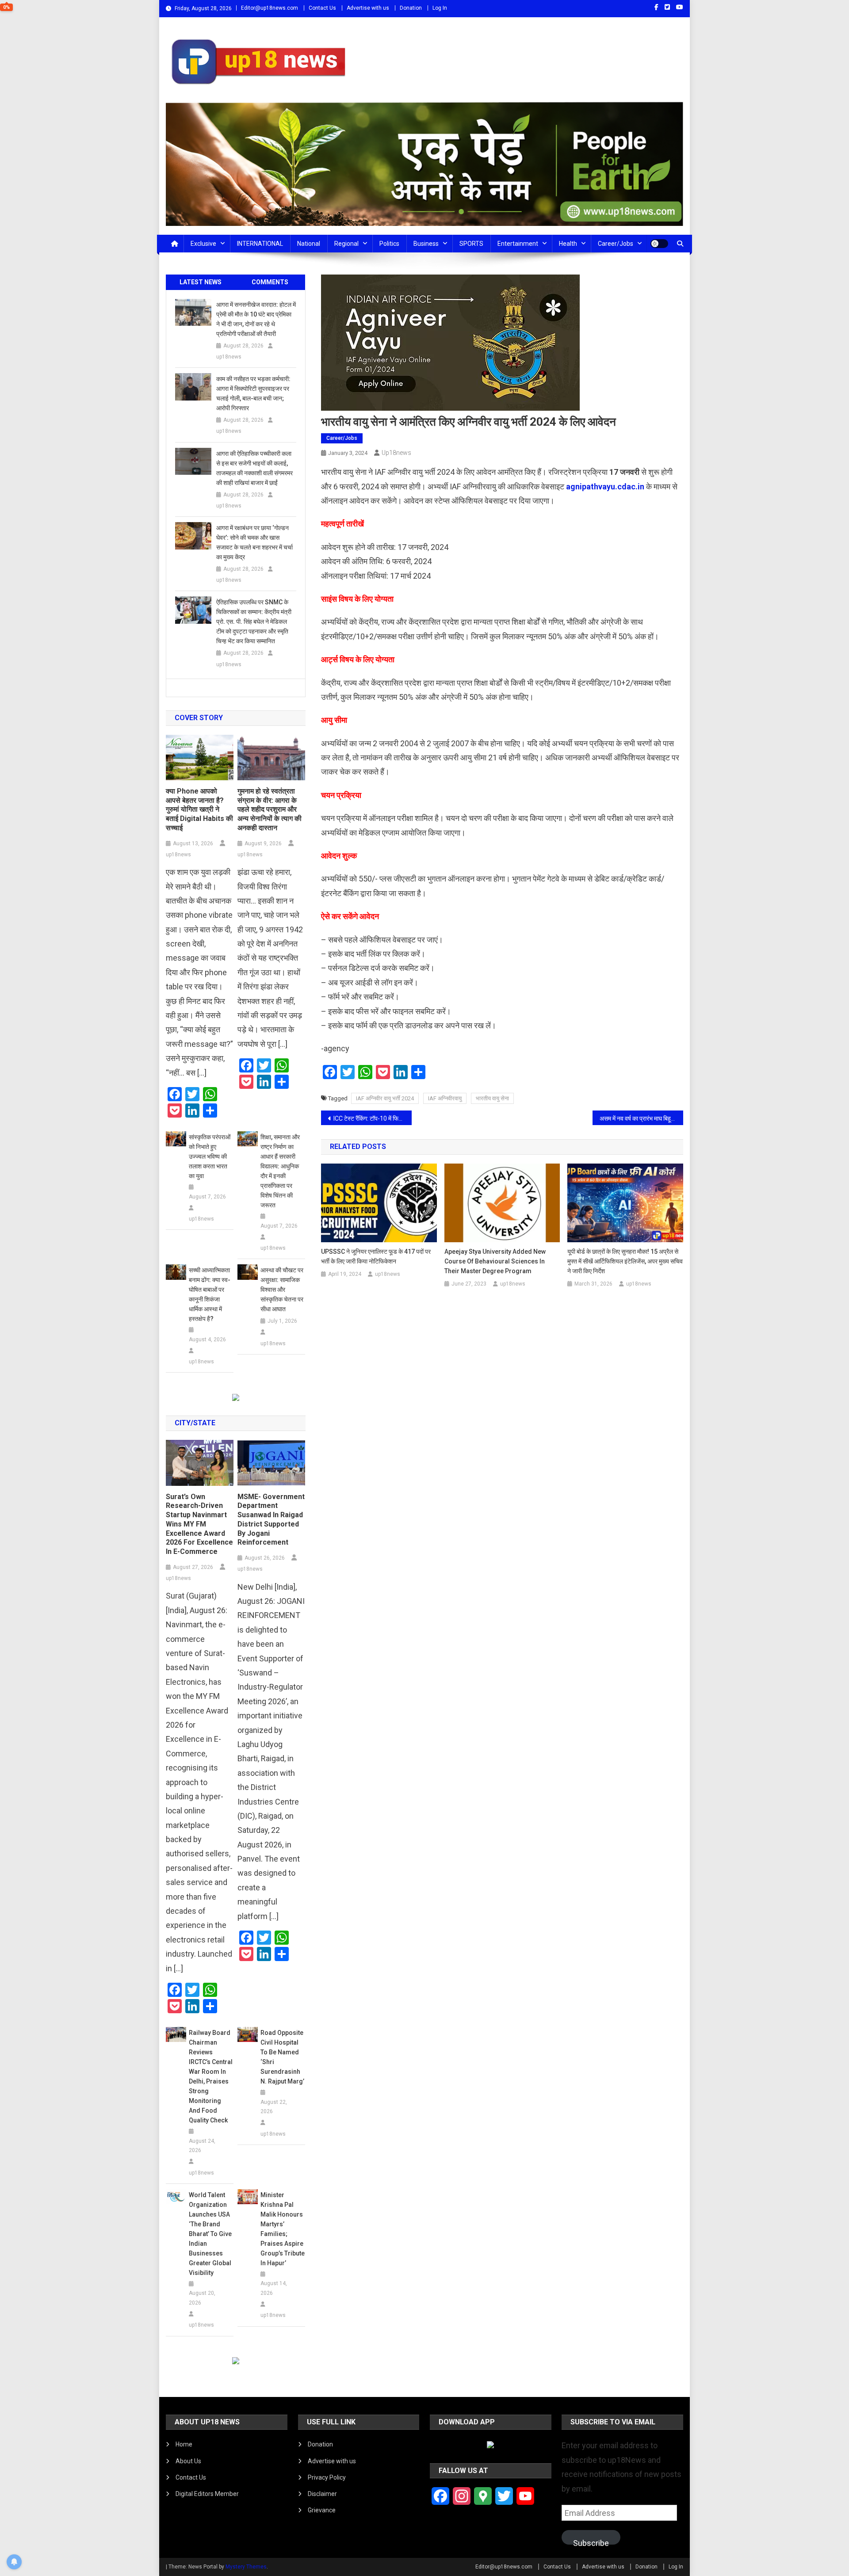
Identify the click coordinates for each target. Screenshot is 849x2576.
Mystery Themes (246, 2567)
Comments (270, 282)
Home (184, 2444)
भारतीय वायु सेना (492, 1098)
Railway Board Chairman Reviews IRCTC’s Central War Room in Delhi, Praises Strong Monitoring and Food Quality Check (211, 2076)
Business (426, 244)
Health (568, 244)
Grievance (322, 2510)
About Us (188, 2461)
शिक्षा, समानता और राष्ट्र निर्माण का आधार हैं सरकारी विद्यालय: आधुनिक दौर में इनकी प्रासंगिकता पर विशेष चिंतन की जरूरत (280, 1171)
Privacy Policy (327, 2477)
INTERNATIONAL (260, 244)
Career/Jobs (616, 244)
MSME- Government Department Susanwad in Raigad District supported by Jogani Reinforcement (271, 1520)
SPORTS (471, 244)
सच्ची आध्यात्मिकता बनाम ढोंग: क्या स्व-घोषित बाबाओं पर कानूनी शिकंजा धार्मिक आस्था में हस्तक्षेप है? (210, 1294)
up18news (396, 453)
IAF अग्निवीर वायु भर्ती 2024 (385, 1098)
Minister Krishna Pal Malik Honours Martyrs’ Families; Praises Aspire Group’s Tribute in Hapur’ (283, 2229)
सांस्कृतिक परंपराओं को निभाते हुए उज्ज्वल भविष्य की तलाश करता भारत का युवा (210, 1156)
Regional (346, 244)
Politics (389, 244)
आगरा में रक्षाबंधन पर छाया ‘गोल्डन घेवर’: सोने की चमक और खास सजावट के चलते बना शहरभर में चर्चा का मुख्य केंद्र (254, 542)
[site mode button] (659, 244)
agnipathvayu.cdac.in (605, 487)
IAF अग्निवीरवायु (445, 1098)
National (309, 244)
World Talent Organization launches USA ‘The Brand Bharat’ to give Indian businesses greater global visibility (210, 2234)
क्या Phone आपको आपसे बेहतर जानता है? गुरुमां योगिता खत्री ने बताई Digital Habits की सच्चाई (199, 809)
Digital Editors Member (207, 2494)
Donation (411, 8)
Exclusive (203, 244)
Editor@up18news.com (270, 8)
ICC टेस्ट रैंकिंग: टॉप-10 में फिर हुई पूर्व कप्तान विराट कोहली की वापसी (373, 1118)
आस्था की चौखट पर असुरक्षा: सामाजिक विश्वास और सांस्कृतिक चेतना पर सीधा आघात (282, 1290)
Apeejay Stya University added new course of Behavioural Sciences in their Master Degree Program (495, 1261)
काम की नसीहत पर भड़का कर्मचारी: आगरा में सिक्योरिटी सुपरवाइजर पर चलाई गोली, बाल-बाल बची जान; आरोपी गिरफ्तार (253, 393)
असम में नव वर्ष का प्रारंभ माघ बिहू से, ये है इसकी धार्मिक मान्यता (641, 1118)
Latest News (201, 282)
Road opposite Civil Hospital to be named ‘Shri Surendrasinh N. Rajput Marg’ (282, 2057)
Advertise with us (368, 8)
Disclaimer (322, 2494)
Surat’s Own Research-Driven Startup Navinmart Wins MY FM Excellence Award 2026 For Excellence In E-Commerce (199, 1524)
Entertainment (518, 244)
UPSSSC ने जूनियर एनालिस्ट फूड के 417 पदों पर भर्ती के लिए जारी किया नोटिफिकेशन (376, 1256)
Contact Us (322, 8)
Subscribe (591, 2542)
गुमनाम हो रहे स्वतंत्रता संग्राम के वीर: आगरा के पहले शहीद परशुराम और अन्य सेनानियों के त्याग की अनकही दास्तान (270, 809)
